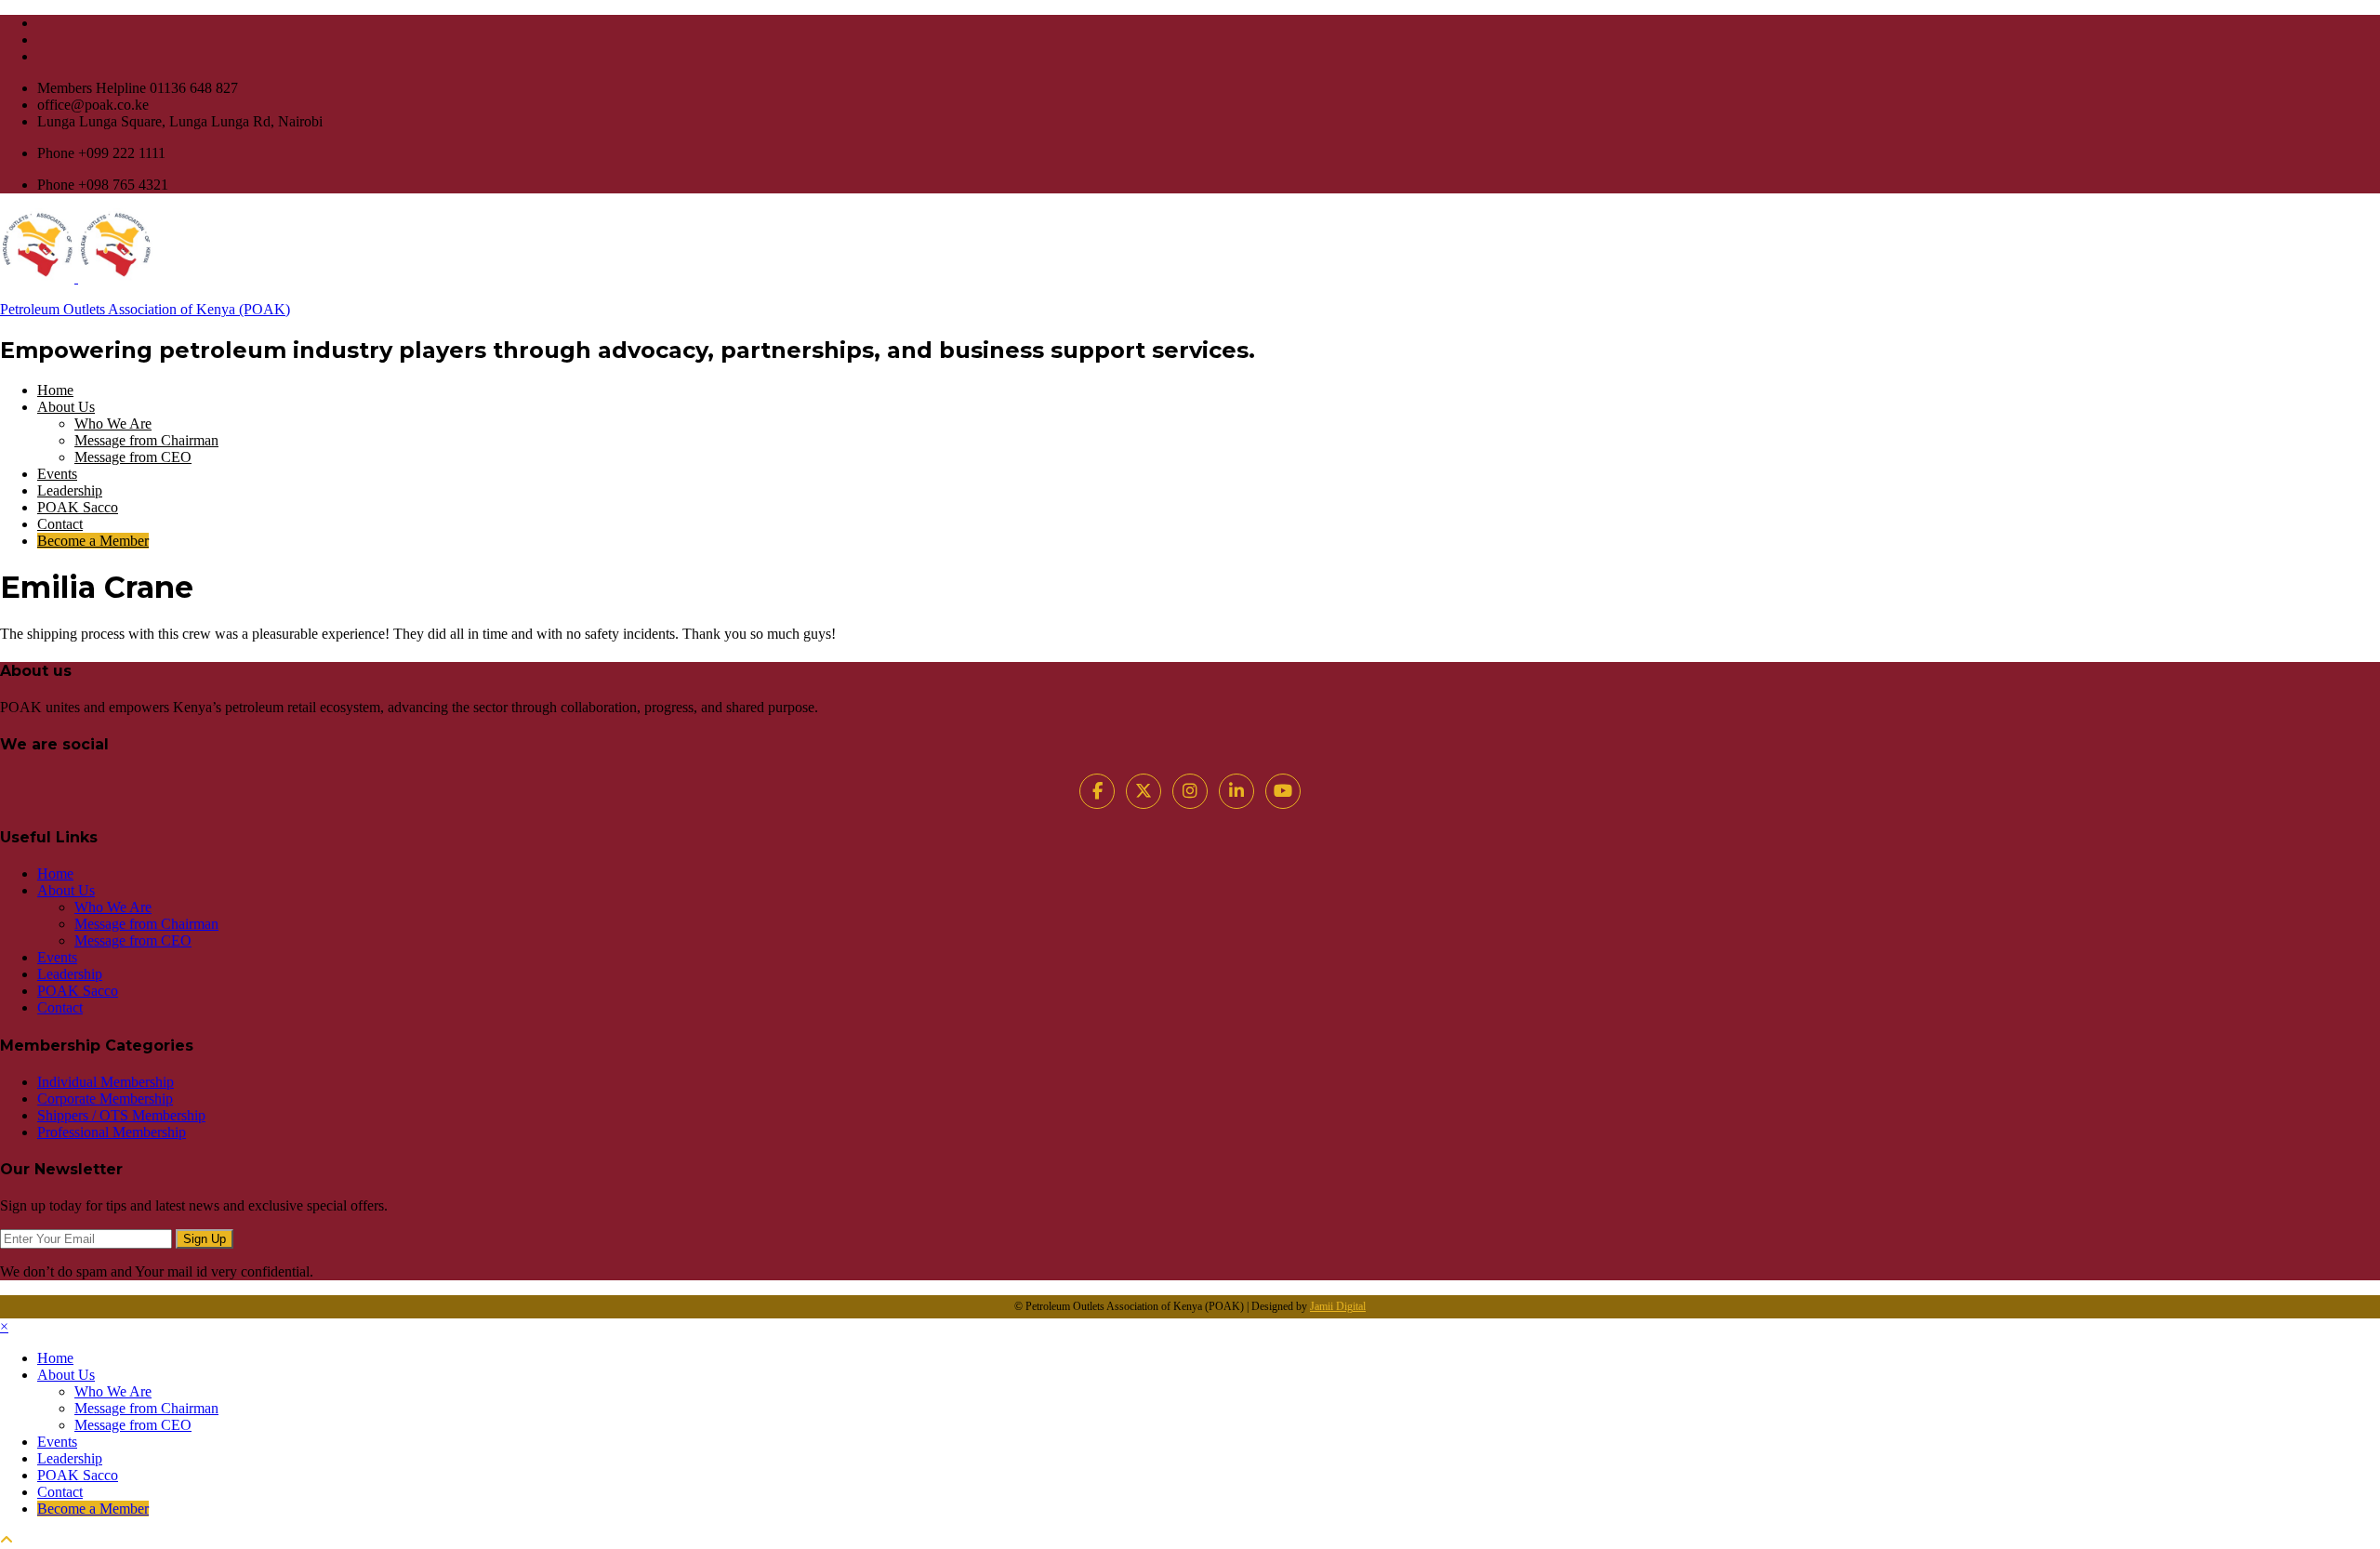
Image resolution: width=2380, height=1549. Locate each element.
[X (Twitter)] (1144, 791)
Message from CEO (133, 457)
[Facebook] (1097, 791)
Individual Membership (106, 1082)
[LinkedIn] (1236, 791)
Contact (60, 524)
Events (57, 474)
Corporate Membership (105, 1099)
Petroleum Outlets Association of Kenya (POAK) (145, 309)
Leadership (70, 490)
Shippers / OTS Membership (121, 1115)
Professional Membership (112, 1132)
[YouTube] (1283, 791)
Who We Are (113, 424)
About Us (66, 407)
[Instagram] (1190, 791)
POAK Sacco (78, 507)
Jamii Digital (1338, 1306)
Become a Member (93, 541)
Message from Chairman (146, 440)
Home (55, 390)
